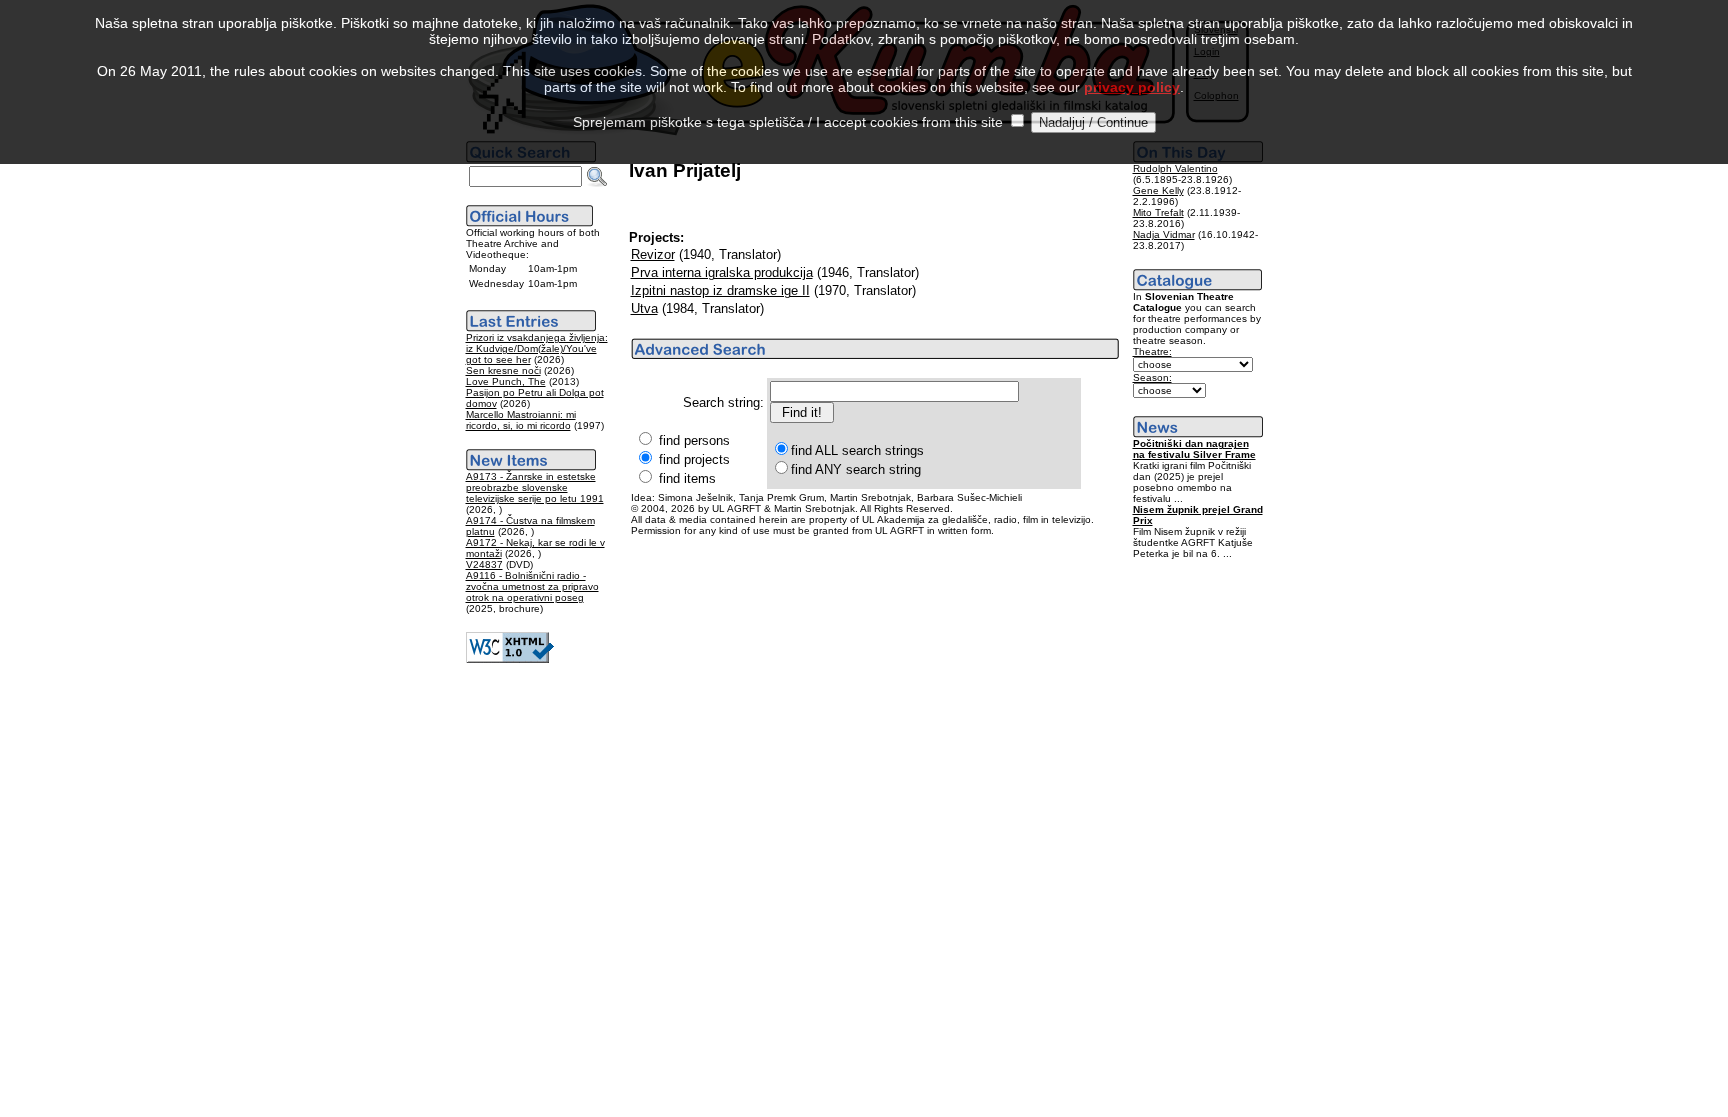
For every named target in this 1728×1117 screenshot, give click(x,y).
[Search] (597, 177)
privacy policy (1132, 87)
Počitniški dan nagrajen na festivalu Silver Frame (1194, 449)
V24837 (484, 564)
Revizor (653, 254)
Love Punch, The (506, 381)
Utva (644, 308)
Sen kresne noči (503, 370)
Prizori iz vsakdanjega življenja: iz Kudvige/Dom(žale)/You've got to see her (537, 348)
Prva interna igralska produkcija (722, 272)
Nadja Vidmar (1164, 234)
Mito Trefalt (1158, 212)
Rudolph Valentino (1175, 168)
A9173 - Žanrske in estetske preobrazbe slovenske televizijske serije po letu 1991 (535, 487)
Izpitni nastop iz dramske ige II (720, 290)
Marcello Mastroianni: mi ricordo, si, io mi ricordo (521, 420)
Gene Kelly (1158, 190)
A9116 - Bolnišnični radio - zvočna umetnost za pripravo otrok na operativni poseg (532, 586)
